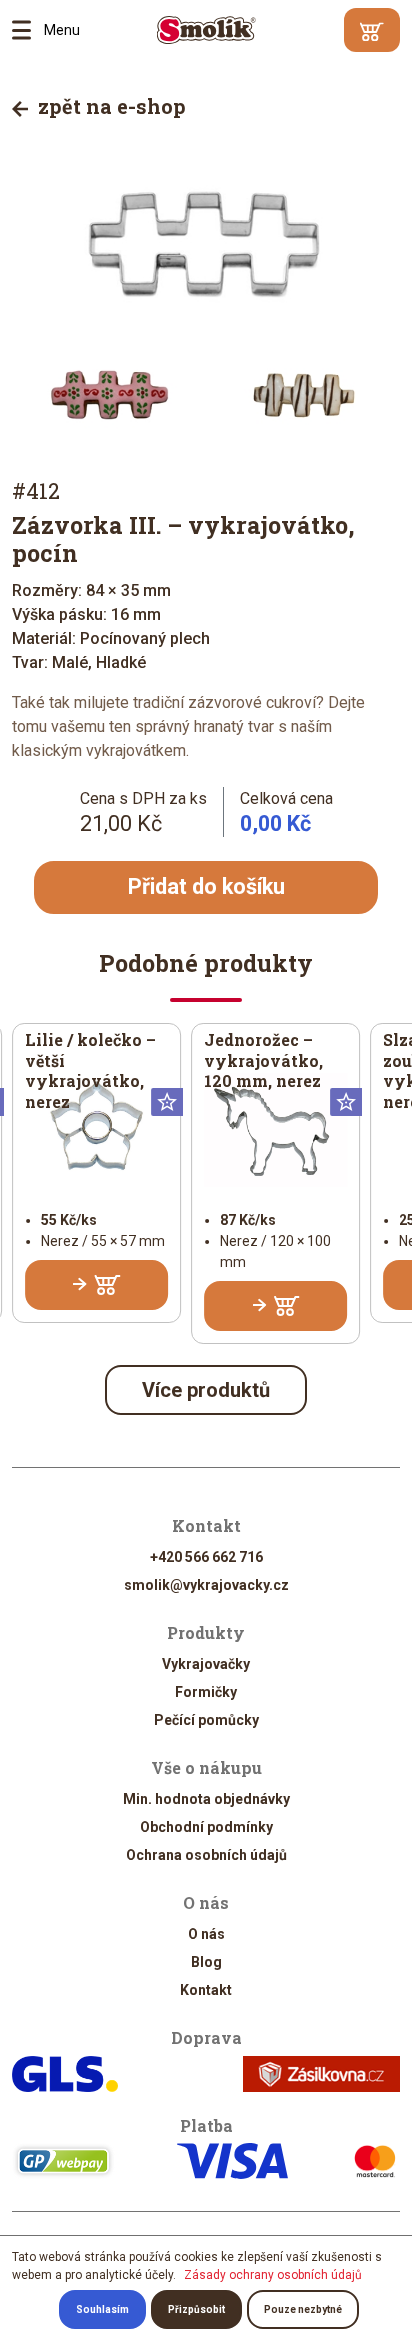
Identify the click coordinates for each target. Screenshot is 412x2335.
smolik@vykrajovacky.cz (206, 1585)
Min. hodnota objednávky (206, 1799)
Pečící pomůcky (206, 1720)
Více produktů (206, 1390)
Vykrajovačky (206, 1664)
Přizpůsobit (196, 2309)
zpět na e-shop (109, 106)
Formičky (206, 1692)
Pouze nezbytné (303, 2309)
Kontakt (206, 1990)
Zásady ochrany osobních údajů (273, 2275)
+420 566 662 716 (206, 1557)
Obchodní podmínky (206, 1827)
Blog (206, 1962)
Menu (28, 30)
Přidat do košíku (206, 886)
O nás (206, 1934)
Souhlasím (102, 2309)
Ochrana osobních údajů (206, 1855)
